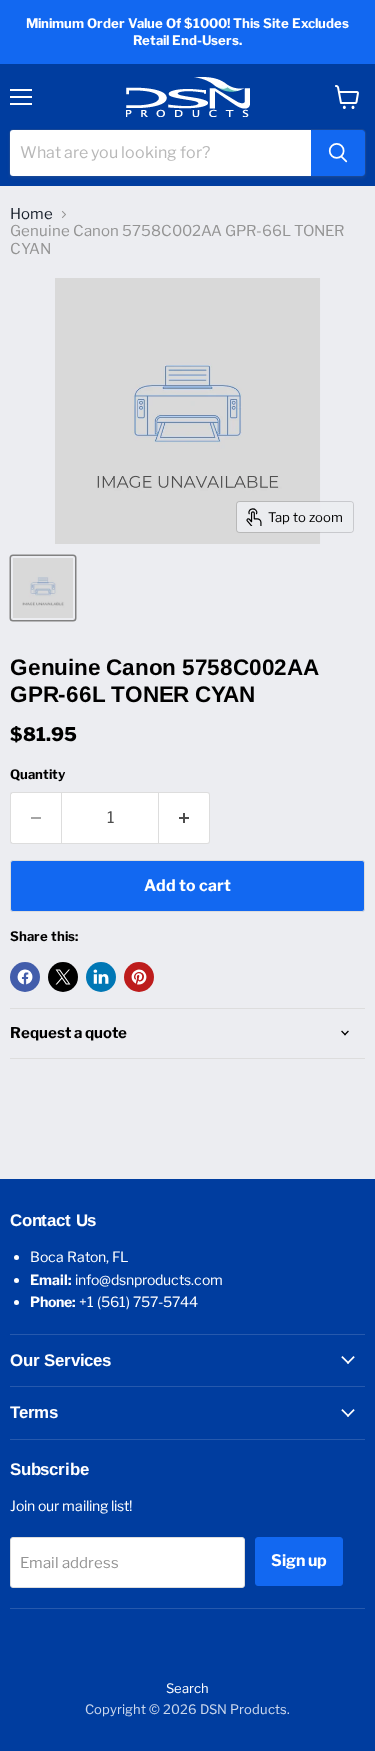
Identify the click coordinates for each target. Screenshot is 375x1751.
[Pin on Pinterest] (139, 977)
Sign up (299, 1560)
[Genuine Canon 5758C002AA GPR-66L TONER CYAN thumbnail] (43, 588)
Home (31, 214)
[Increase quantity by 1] (184, 818)
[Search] (338, 153)
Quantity (37, 774)
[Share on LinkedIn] (101, 977)
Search (187, 1688)
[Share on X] (63, 977)
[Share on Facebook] (25, 977)
